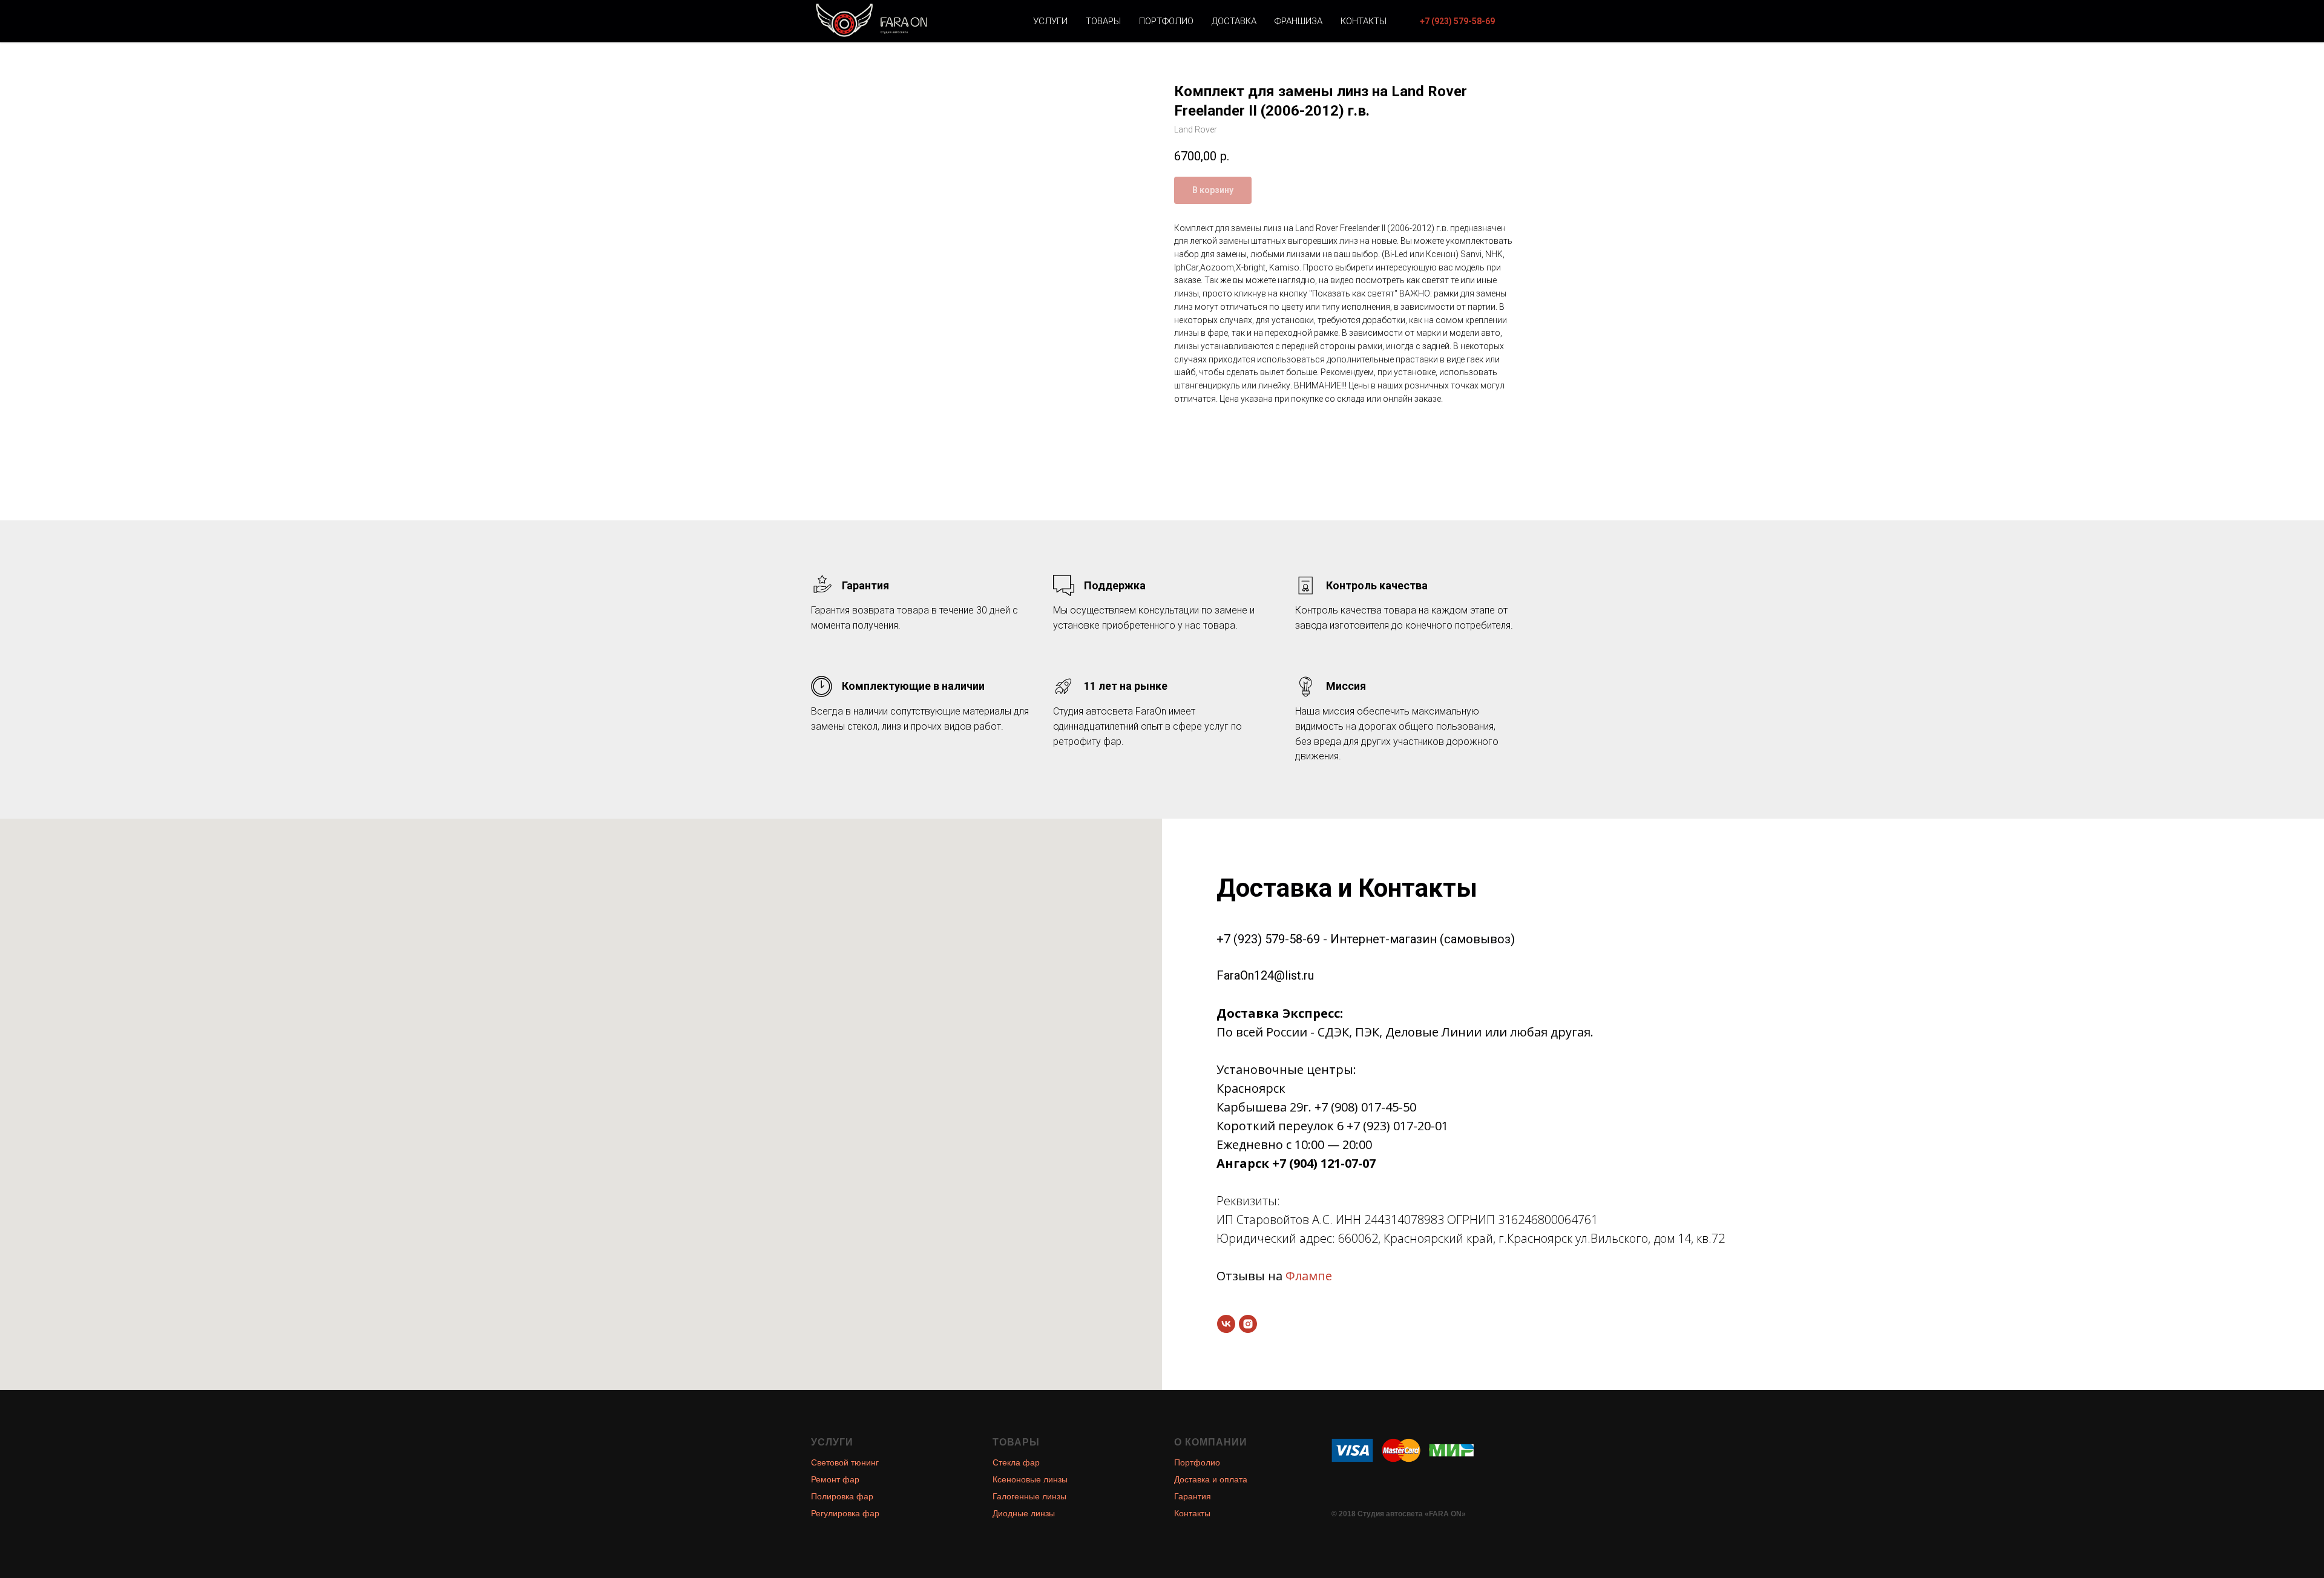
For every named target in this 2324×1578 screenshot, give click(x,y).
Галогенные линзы (1029, 1496)
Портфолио (1166, 21)
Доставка (1234, 21)
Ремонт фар (835, 1479)
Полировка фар (842, 1496)
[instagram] (1248, 1324)
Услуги (1050, 21)
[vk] (1226, 1324)
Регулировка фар (845, 1513)
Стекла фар (1016, 1462)
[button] (1457, 21)
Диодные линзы (1024, 1513)
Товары (1103, 21)
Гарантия (1193, 1496)
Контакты (1364, 21)
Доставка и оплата (1211, 1479)
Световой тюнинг (845, 1462)
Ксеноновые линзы (1030, 1479)
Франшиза (1298, 21)
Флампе (1309, 1276)
